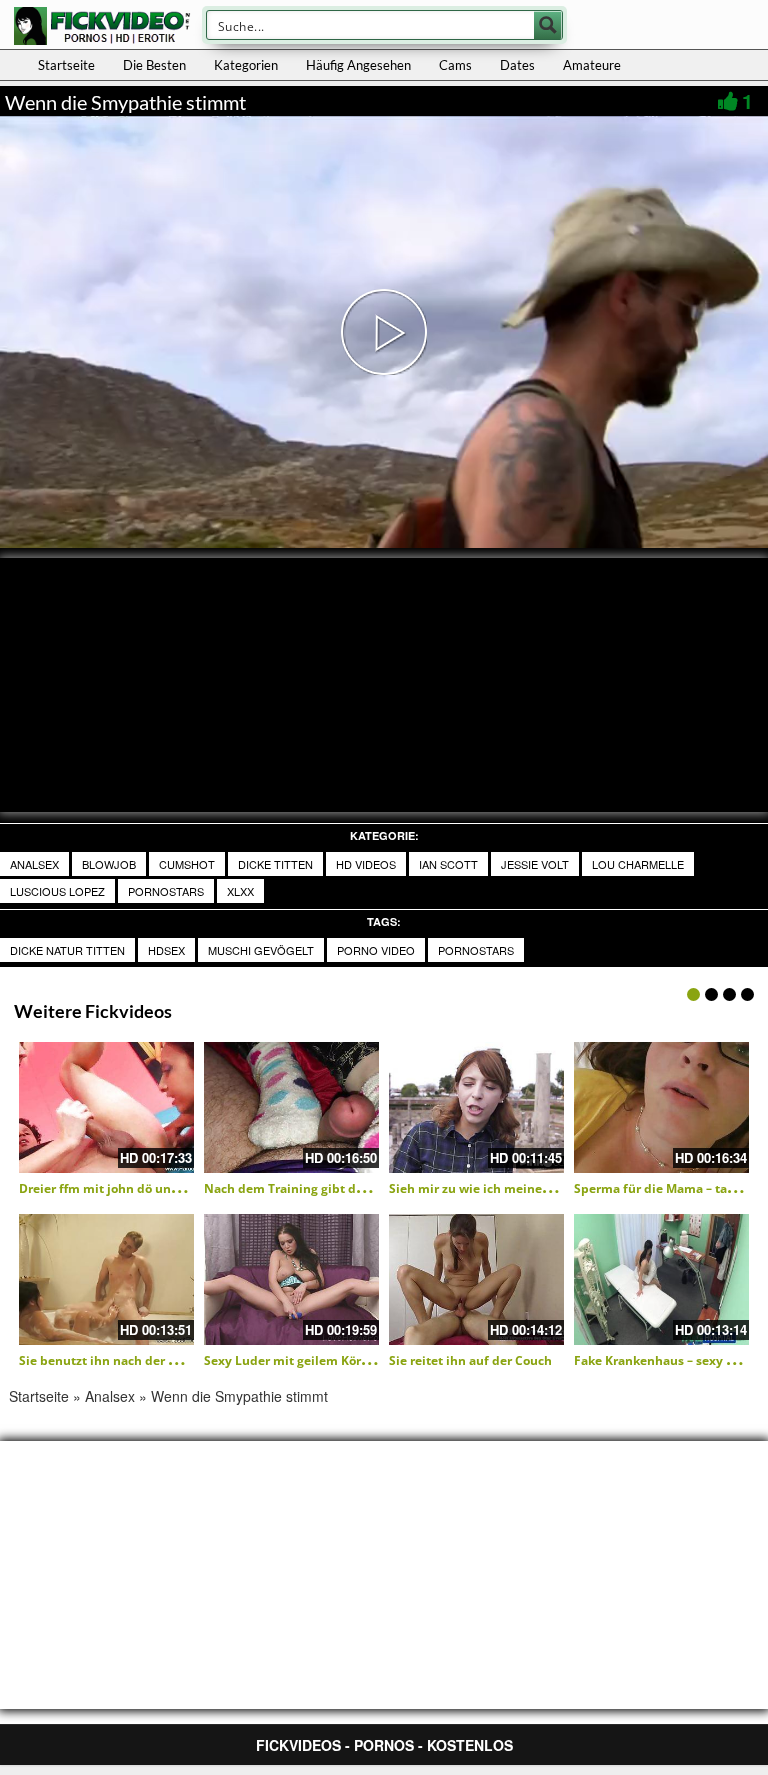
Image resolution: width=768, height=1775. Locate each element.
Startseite (66, 65)
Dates (517, 65)
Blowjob (109, 864)
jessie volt (535, 864)
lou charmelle (638, 864)
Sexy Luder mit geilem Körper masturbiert (330, 1360)
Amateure (592, 65)
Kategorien (246, 65)
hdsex (166, 950)
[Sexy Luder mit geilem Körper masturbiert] (291, 1279)
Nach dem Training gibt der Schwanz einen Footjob (356, 1188)
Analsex (34, 864)
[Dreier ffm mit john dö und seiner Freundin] (106, 1107)
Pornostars (166, 891)
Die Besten (154, 65)
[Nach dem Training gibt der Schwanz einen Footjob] (291, 1107)
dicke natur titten (67, 950)
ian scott (448, 864)
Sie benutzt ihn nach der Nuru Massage (136, 1360)
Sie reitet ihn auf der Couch (470, 1360)
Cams (455, 65)
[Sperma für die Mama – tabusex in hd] (661, 1107)
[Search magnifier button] (548, 25)
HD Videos (366, 864)
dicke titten (275, 864)
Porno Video (376, 950)
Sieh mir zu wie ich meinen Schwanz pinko (515, 1188)
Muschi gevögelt (261, 950)
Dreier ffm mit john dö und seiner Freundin (148, 1188)
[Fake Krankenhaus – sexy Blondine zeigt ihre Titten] (661, 1279)
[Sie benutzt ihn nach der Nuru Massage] (106, 1279)
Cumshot (187, 864)
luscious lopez (57, 891)
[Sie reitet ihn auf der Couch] (476, 1279)
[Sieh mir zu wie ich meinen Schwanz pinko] (476, 1107)
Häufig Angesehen (358, 65)
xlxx (240, 891)
